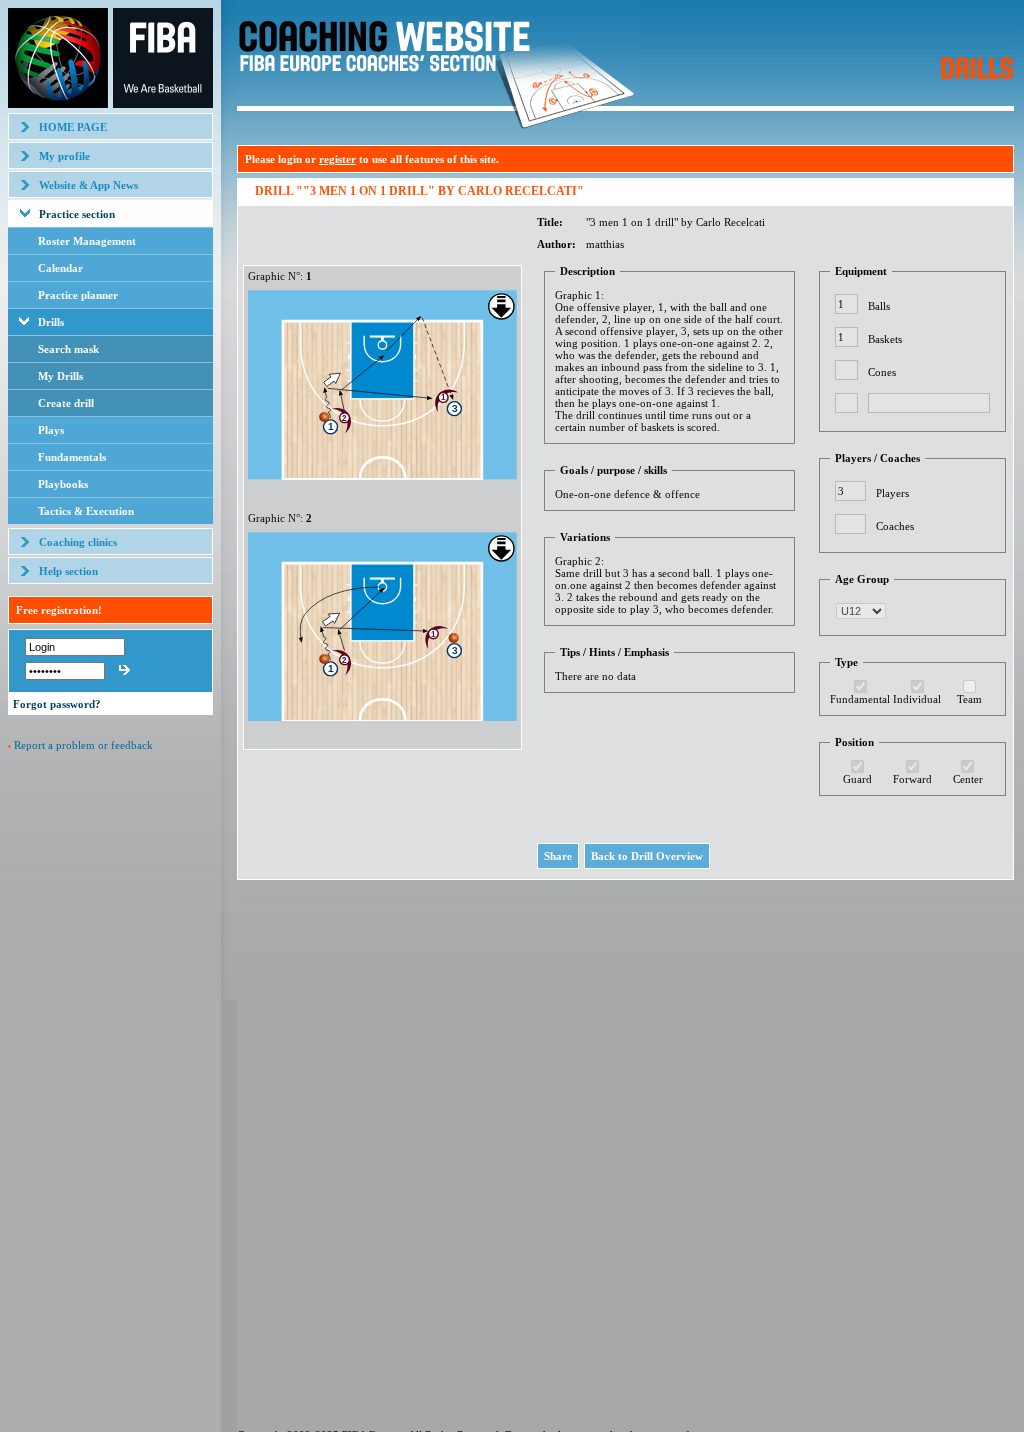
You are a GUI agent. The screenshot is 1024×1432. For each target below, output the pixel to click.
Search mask (68, 349)
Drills (51, 322)
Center (968, 779)
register (337, 159)
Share (558, 856)
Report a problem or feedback (83, 745)
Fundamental (860, 699)
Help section (68, 571)
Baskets (885, 339)
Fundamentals (72, 457)
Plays (51, 430)
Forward (912, 779)
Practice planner (78, 295)
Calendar (60, 268)
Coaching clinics (78, 542)
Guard (857, 779)
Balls (879, 306)
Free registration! (59, 610)
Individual (917, 699)
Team (969, 699)
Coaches (895, 526)
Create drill (66, 403)
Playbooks (63, 484)
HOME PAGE (73, 127)
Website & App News (88, 185)
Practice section (77, 214)
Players (892, 493)
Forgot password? (57, 704)
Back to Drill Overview (647, 856)
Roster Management (87, 241)
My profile (64, 156)
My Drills (60, 376)
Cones (882, 372)
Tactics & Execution (86, 511)
